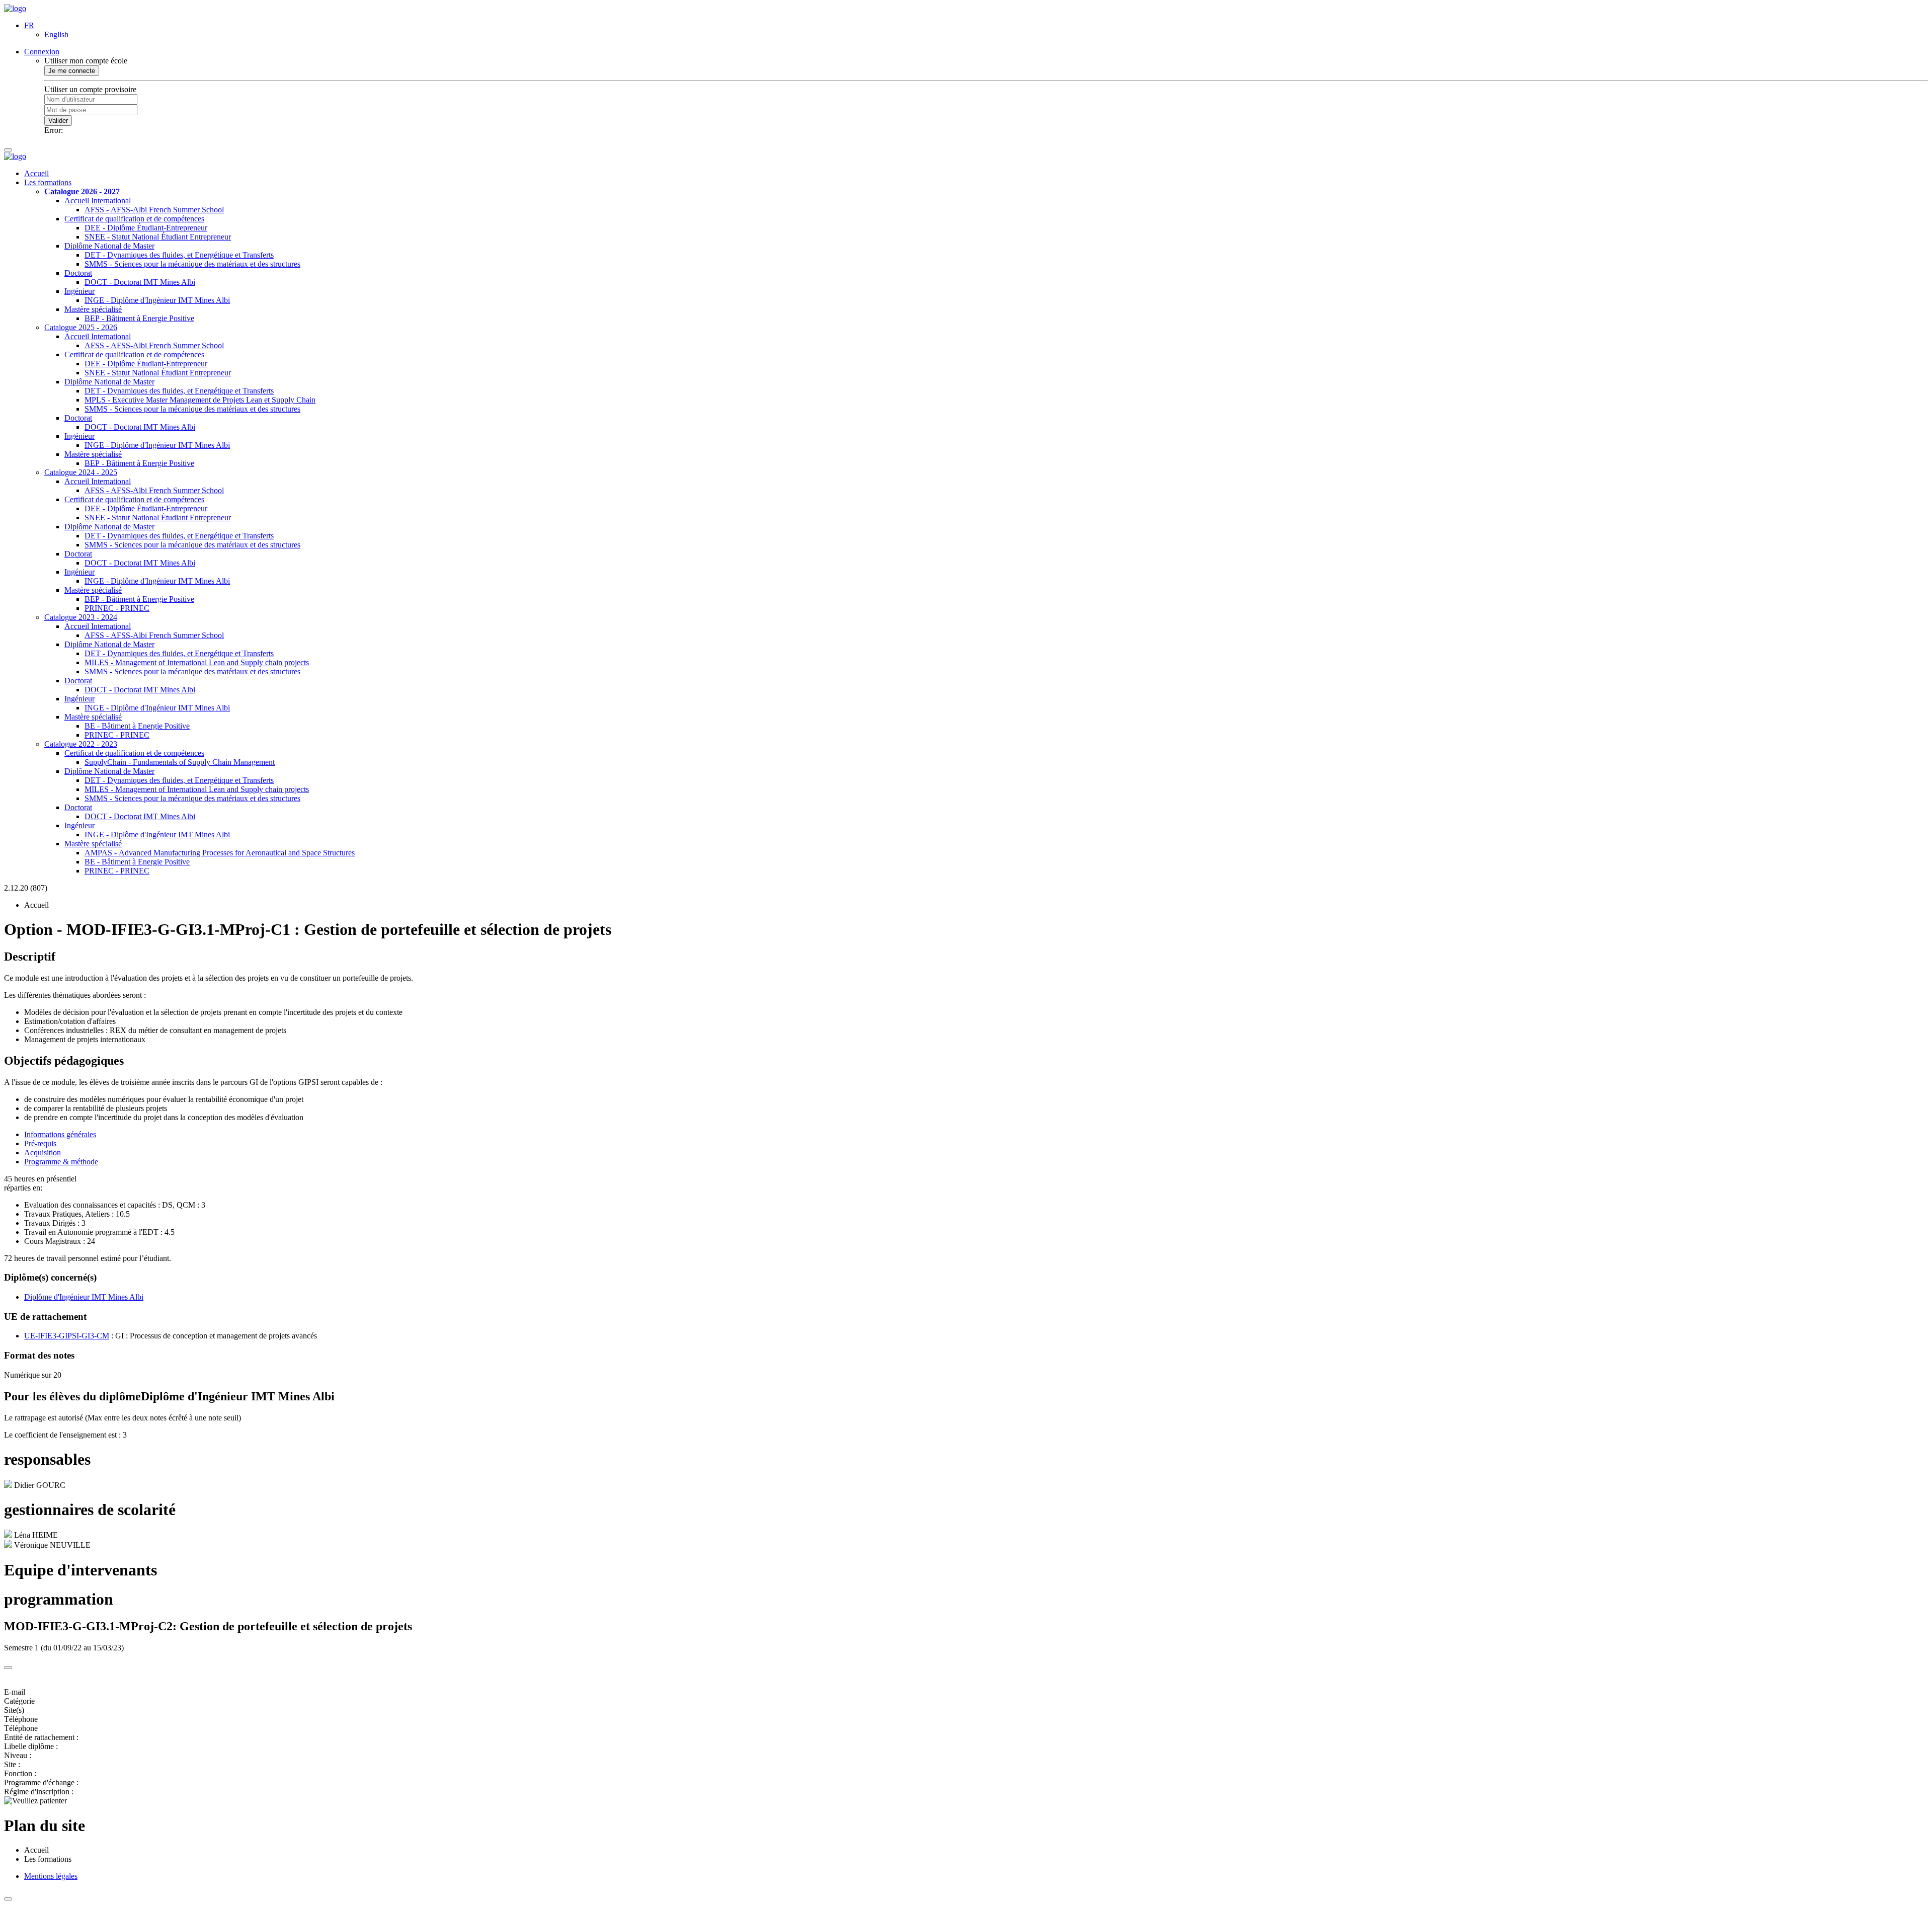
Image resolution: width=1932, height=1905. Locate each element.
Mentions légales (51, 1876)
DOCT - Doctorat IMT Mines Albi (140, 282)
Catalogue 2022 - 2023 (81, 744)
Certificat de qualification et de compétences (134, 219)
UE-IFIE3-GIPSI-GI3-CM (67, 1336)
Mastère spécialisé (93, 309)
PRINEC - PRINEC (117, 608)
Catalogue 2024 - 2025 (81, 472)
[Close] (8, 1668)
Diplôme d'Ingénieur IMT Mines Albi (84, 1297)
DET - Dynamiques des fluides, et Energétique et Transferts (179, 255)
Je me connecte (72, 71)
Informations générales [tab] (60, 1134)
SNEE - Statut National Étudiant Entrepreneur (158, 237)
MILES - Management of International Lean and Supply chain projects (197, 662)
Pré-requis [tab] (40, 1143)
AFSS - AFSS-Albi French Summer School (154, 210)
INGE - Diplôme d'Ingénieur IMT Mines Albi (157, 300)
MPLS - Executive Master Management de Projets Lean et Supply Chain (200, 400)
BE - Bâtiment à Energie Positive (137, 726)
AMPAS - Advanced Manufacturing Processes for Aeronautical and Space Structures (220, 853)
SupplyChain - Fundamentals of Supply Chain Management (180, 762)
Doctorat (78, 273)
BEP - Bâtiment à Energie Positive (139, 318)
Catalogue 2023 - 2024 (81, 617)
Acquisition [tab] (43, 1153)
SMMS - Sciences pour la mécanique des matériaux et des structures (192, 264)
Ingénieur (79, 291)
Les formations (48, 182)
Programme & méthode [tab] (61, 1162)
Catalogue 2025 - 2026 (81, 327)
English (56, 34)
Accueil (36, 173)
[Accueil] (15, 8)
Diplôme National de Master (109, 246)
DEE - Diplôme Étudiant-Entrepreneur (146, 228)
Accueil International (98, 201)
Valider (58, 121)
